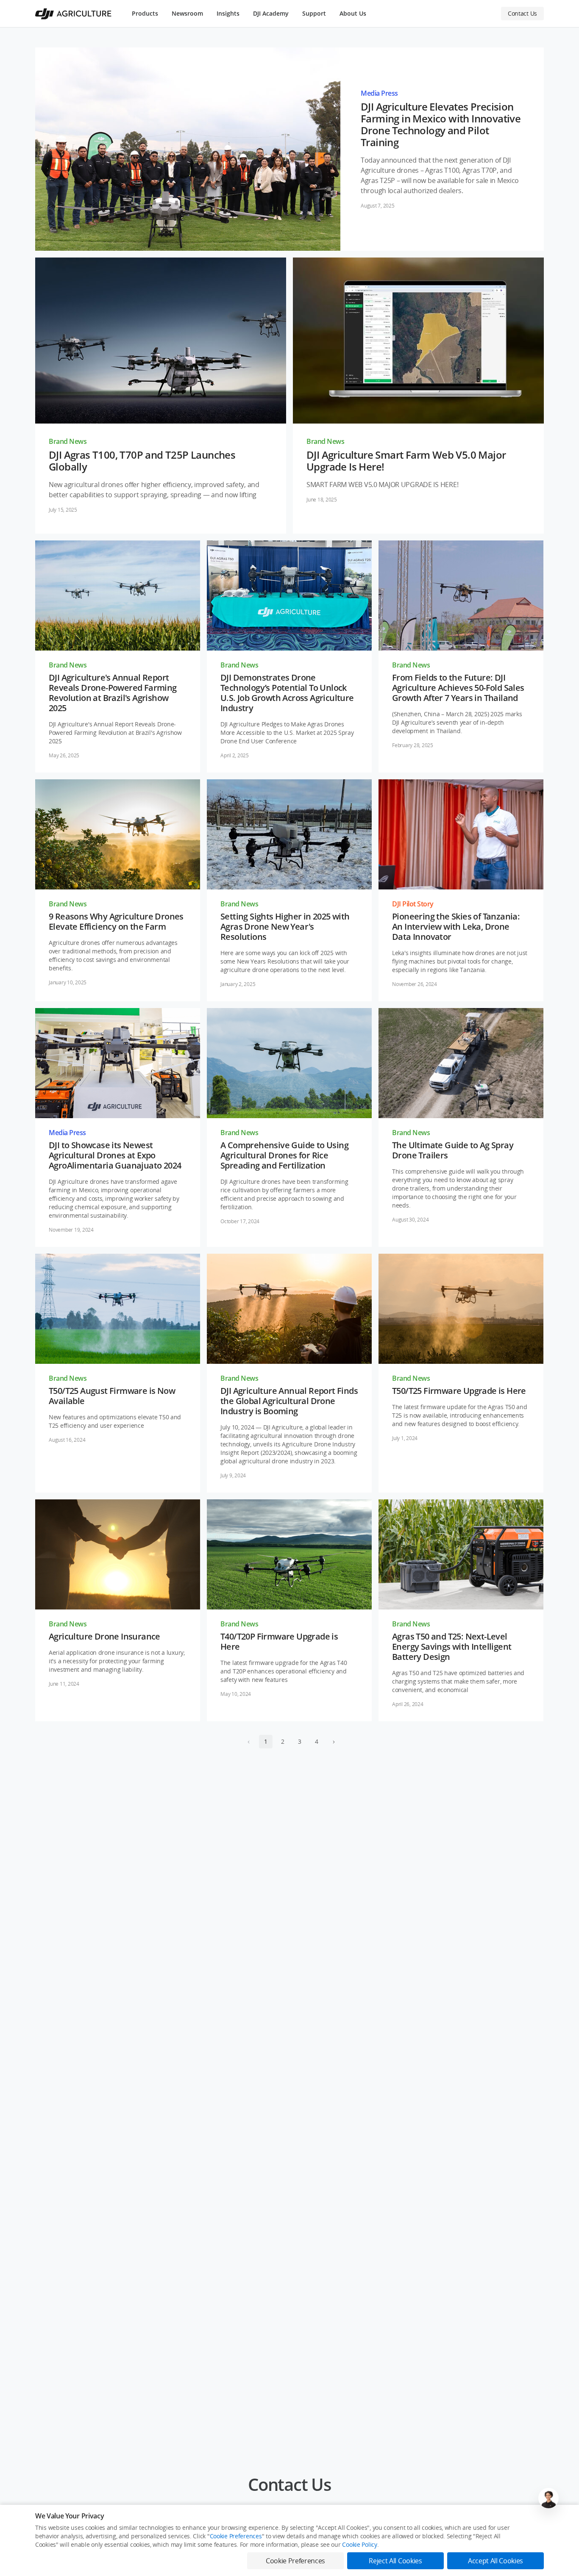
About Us (353, 13)
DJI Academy (271, 13)
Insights (228, 13)
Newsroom (187, 13)
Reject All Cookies (395, 2561)
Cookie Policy (359, 2544)
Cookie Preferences (236, 2536)
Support (314, 13)
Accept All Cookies (495, 2561)
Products (145, 13)
